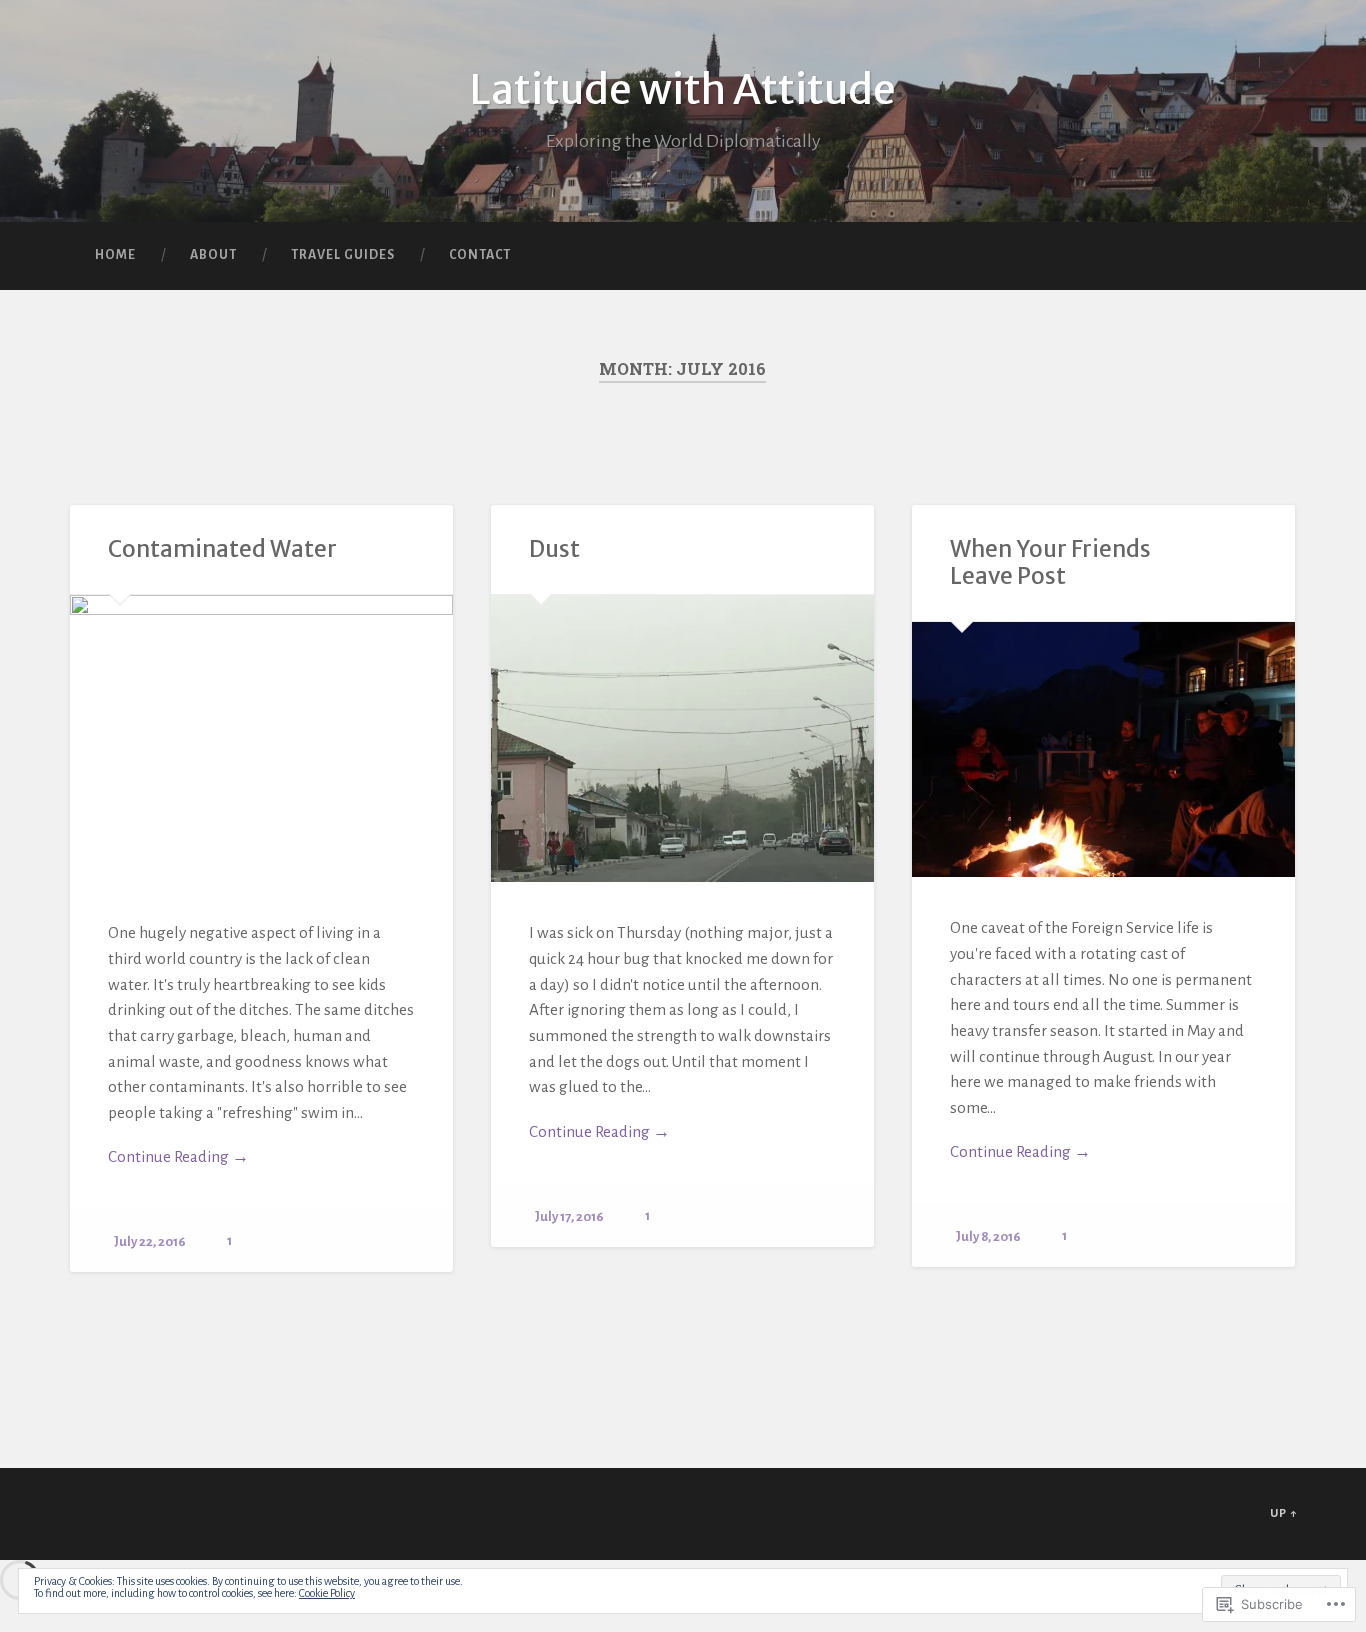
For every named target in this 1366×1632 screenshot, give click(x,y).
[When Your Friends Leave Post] (1103, 750)
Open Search (1278, 256)
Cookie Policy (327, 1593)
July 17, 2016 (569, 1216)
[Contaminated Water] (261, 738)
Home (115, 255)
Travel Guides (343, 255)
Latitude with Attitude (682, 89)
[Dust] (682, 738)
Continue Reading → (178, 1156)
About (213, 255)
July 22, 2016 (150, 1241)
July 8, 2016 (988, 1236)
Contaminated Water (222, 549)
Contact (480, 255)
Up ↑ (1284, 1513)
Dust (554, 549)
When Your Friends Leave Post (1050, 562)
